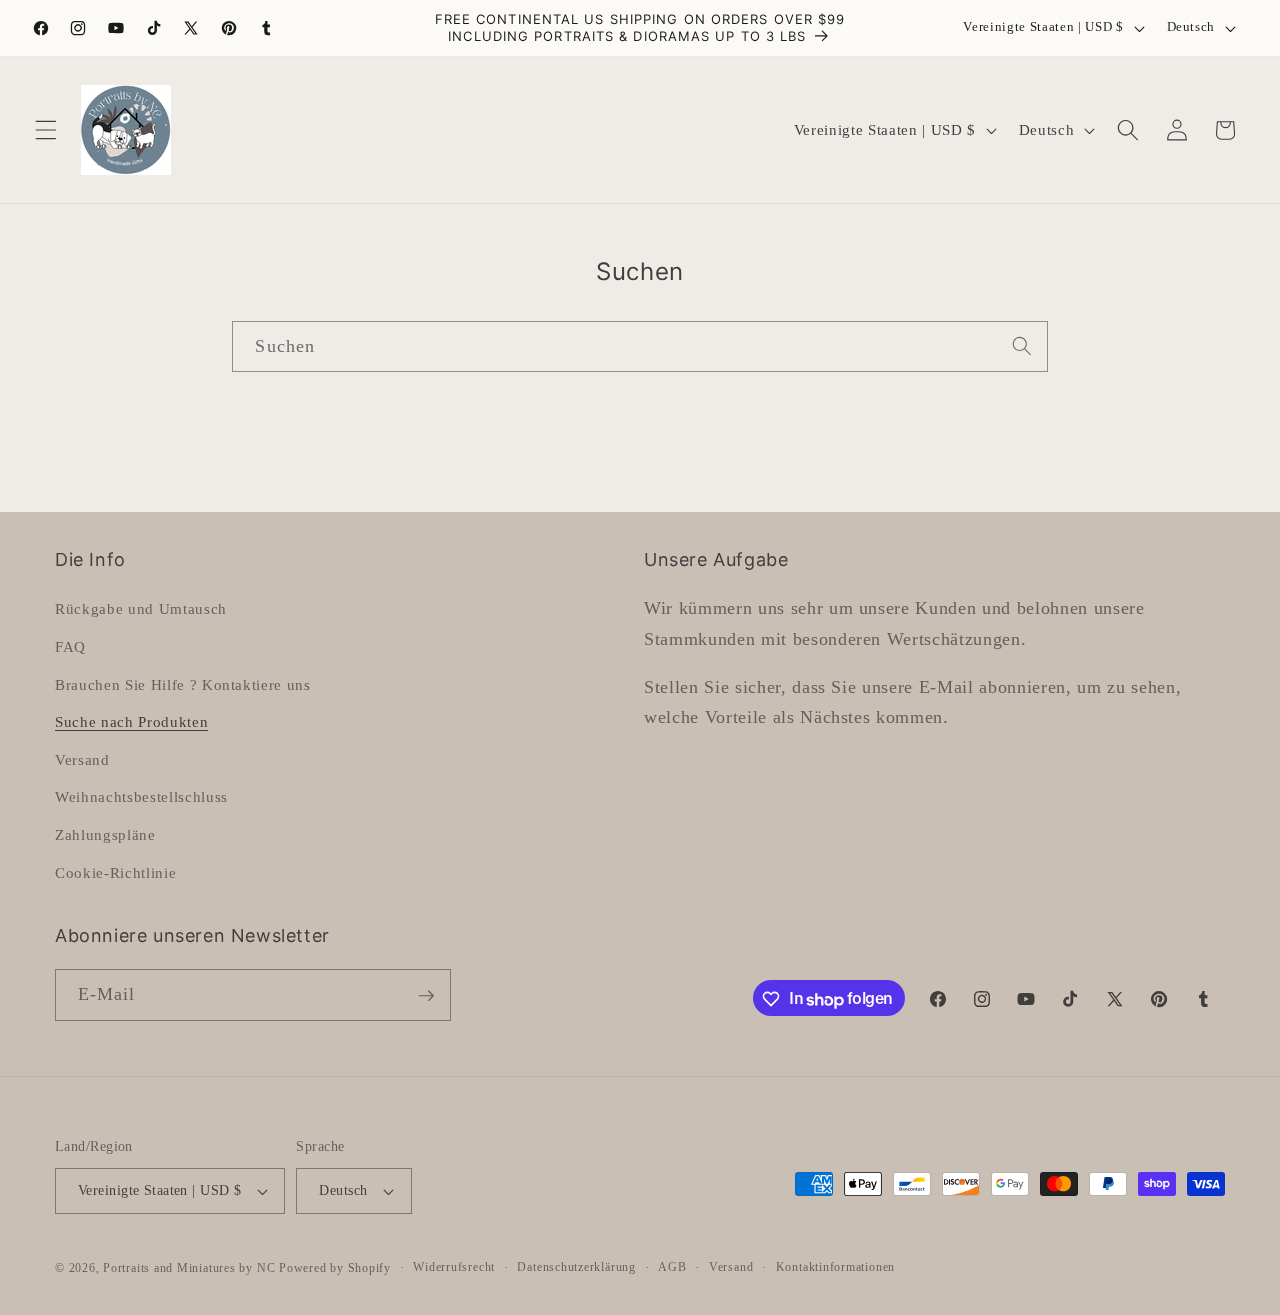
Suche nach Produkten (131, 721)
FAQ (70, 646)
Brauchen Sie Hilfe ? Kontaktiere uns (183, 683)
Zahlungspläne (105, 834)
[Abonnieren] (426, 996)
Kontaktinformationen (835, 1267)
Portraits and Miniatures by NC (189, 1268)
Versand (82, 758)
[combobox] (639, 347)
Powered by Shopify (335, 1268)
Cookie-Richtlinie (115, 871)
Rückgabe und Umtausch (141, 608)
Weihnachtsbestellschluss (141, 796)
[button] (46, 130)
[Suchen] (1022, 346)
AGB (672, 1267)
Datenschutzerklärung (576, 1267)
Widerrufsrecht (454, 1267)
